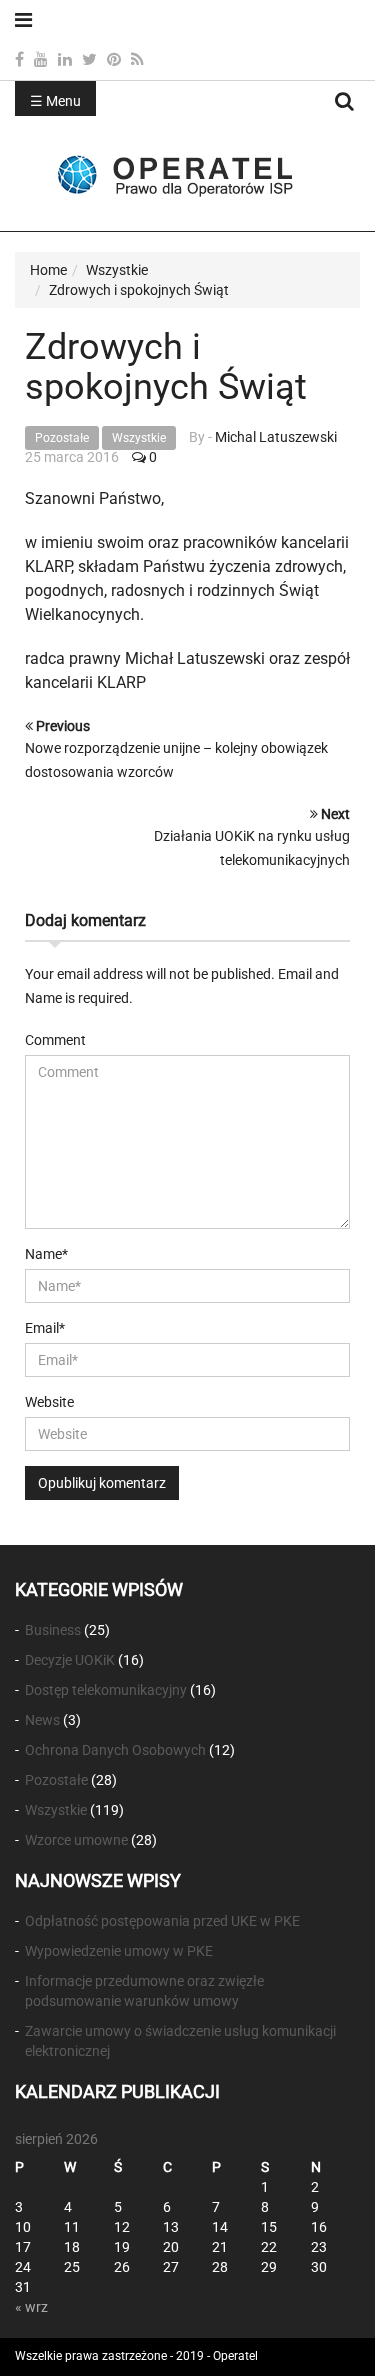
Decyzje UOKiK (70, 1660)
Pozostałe (62, 438)
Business (53, 1630)
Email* (45, 1328)
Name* (46, 1254)
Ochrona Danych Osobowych (115, 1750)
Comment (55, 1040)
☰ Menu (55, 101)
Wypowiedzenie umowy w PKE (119, 1951)
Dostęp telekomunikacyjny (106, 1690)
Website (49, 1402)
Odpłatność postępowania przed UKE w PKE (162, 1921)
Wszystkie (139, 438)
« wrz (31, 2307)
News (42, 1720)
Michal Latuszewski (276, 437)
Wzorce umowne (76, 1840)
